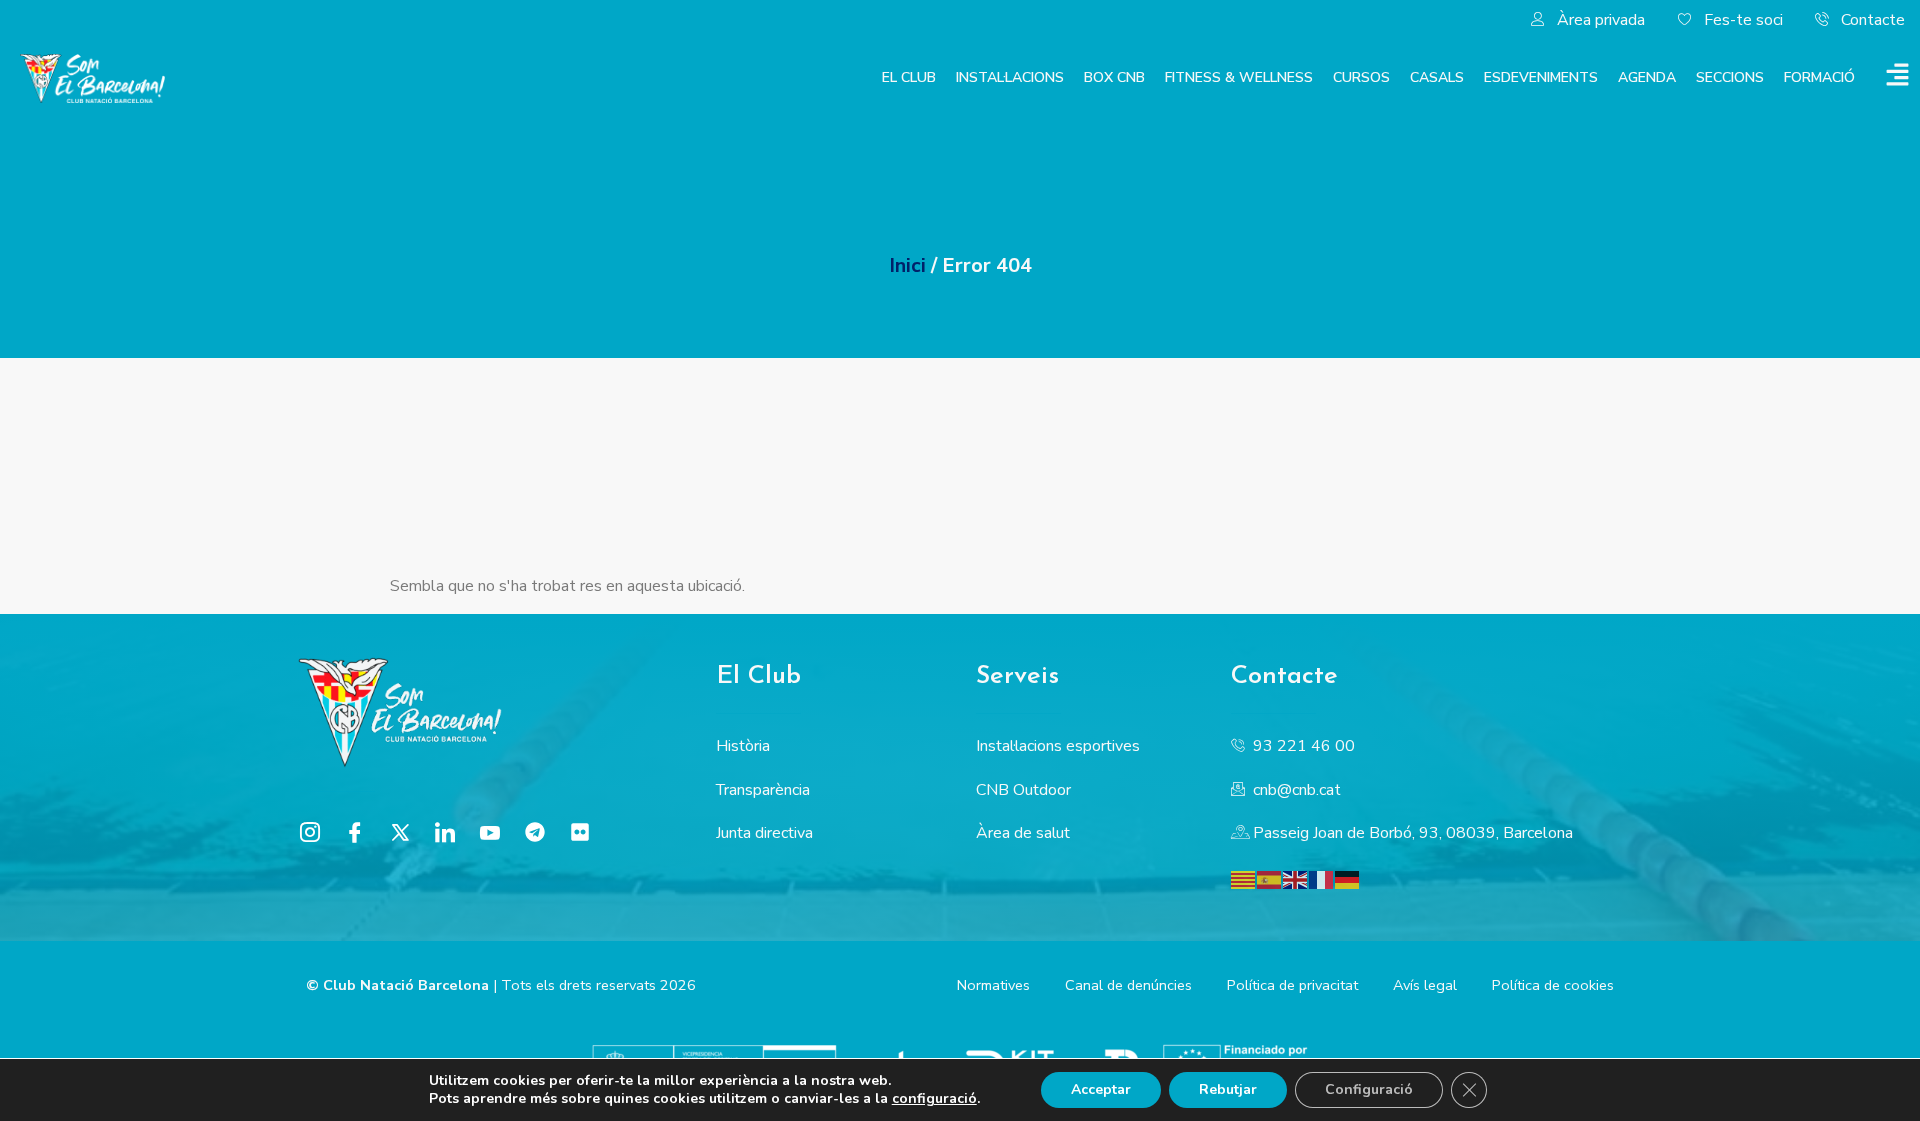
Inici (907, 265)
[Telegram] (535, 832)
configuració (934, 1099)
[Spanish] (1270, 879)
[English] (1296, 879)
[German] (1348, 879)
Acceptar (1101, 1089)
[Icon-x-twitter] (400, 832)
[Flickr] (580, 832)
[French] (1322, 879)
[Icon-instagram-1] (310, 832)
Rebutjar (1228, 1089)
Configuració (1369, 1089)
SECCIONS (1730, 77)
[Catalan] (1244, 879)
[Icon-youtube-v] (490, 832)
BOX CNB (1114, 77)
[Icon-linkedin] (445, 832)
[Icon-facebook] (355, 832)
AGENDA (1647, 77)
